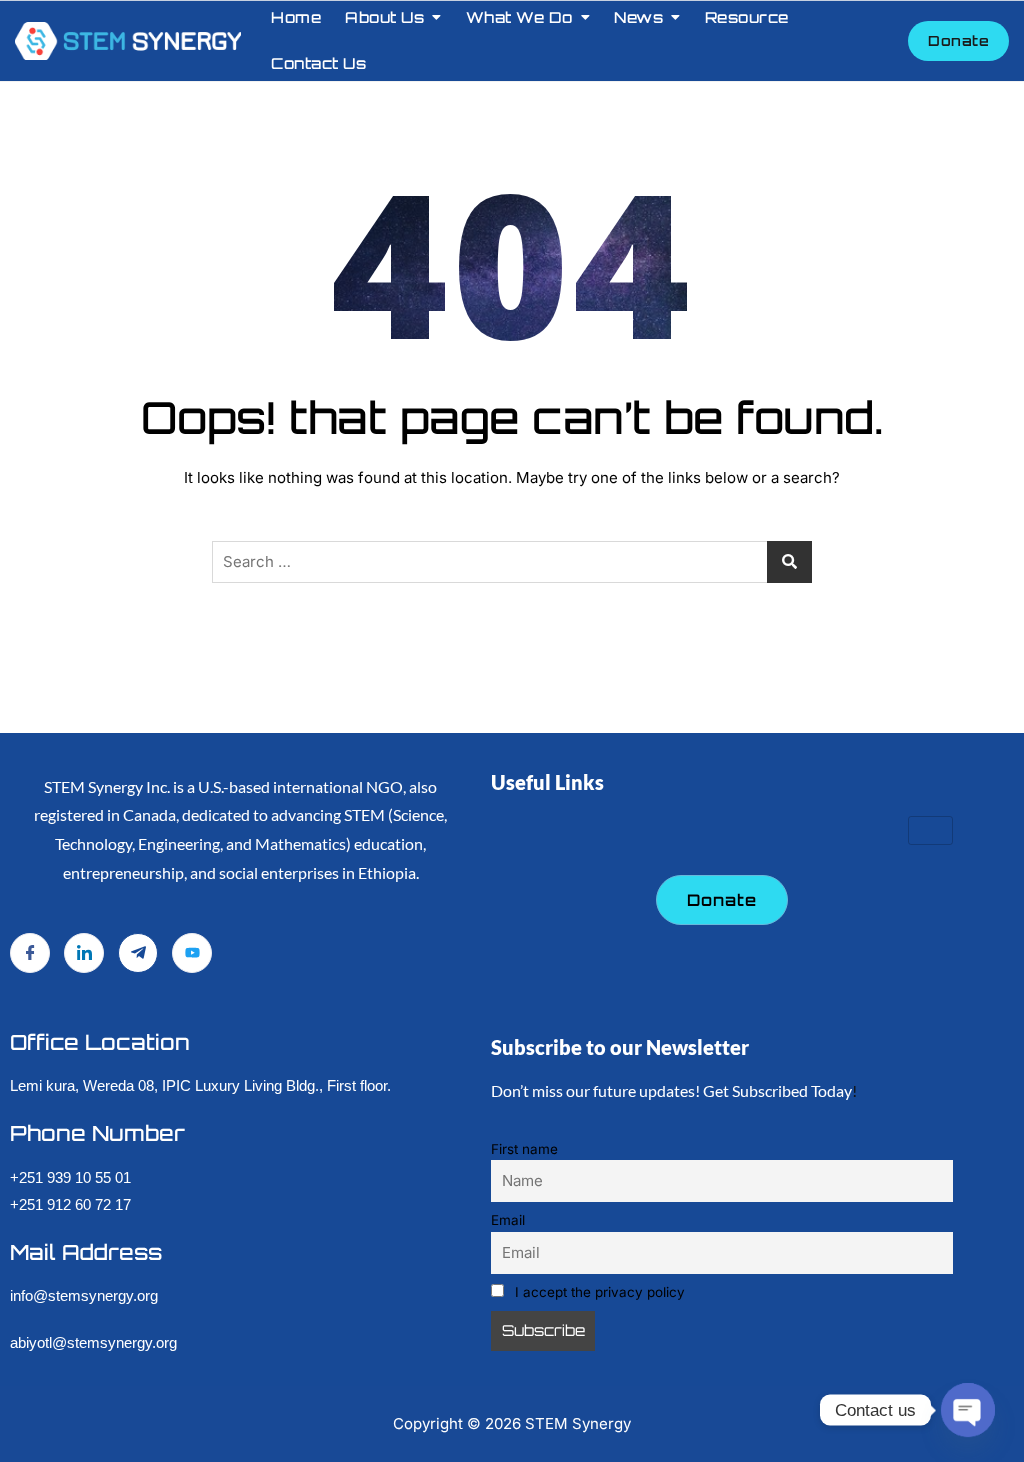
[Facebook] (30, 953)
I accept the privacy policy (598, 1292)
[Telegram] (138, 953)
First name (524, 1149)
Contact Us (318, 63)
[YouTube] (192, 953)
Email (508, 1220)
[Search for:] (512, 562)
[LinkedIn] (84, 953)
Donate (958, 40)
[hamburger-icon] (930, 830)
